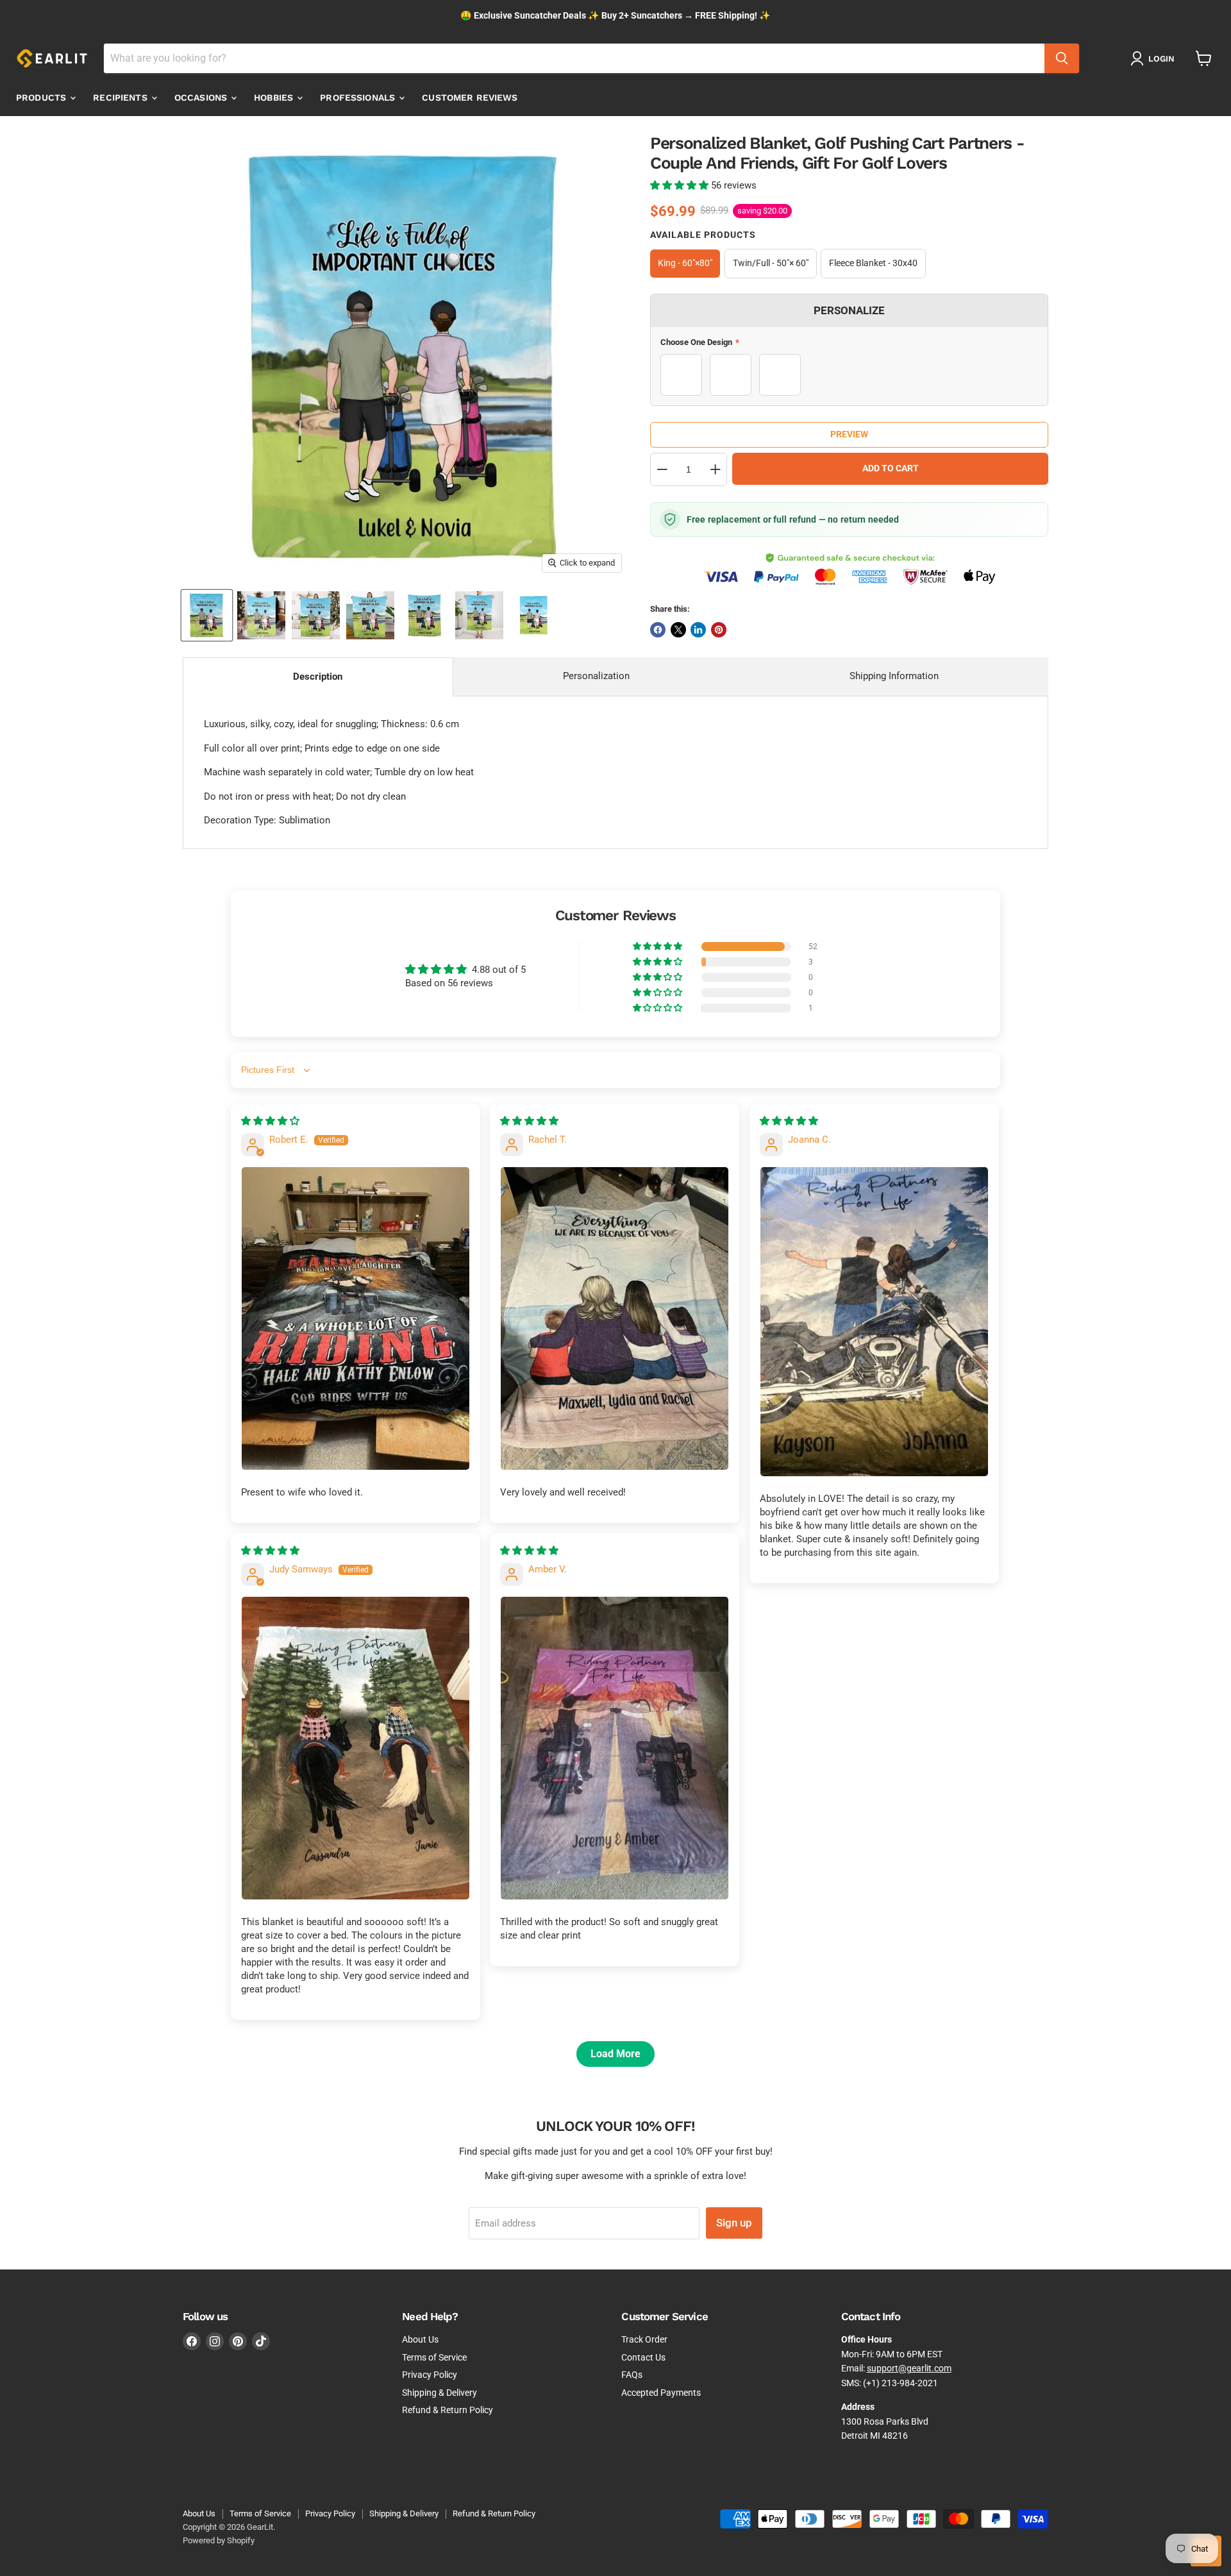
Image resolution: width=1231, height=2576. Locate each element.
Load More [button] (615, 2054)
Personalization (596, 676)
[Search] (1062, 58)
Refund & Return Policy (448, 2410)
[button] (681, 185)
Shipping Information (894, 676)
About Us (420, 2339)
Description (318, 677)
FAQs (632, 2375)
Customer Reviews (470, 97)
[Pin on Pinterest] (719, 630)
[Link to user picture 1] (356, 1319)
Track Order (644, 2339)
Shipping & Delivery (440, 2393)
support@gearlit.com (909, 2368)
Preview (849, 434)
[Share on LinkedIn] (698, 630)
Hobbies (275, 97)
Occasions (202, 97)
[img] (270, 1121)
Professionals (359, 97)
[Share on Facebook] (658, 630)
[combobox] (574, 58)
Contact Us (643, 2357)
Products (42, 97)
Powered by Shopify (219, 2540)
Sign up (734, 2223)
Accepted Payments (661, 2393)
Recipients (121, 97)
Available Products (703, 235)
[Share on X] (678, 630)
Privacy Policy (430, 2375)
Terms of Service (434, 2357)
